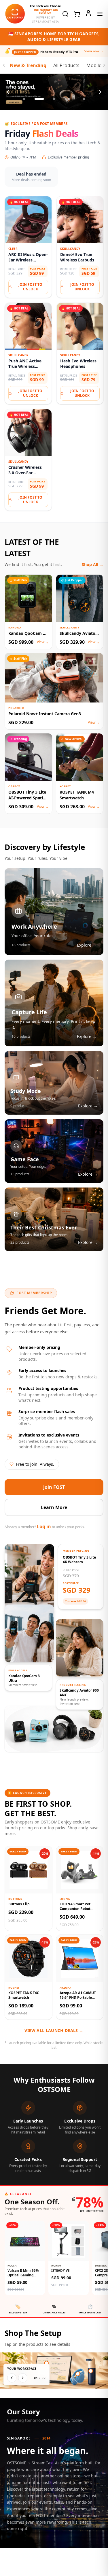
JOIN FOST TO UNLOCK (30, 288)
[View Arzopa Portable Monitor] (46, 2364)
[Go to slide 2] (39, 100)
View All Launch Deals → (54, 2032)
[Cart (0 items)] (77, 14)
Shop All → (93, 566)
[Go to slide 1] (24, 100)
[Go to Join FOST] (54, 93)
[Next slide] (100, 93)
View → (43, 643)
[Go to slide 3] (54, 100)
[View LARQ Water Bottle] (91, 2372)
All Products (66, 67)
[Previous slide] (8, 93)
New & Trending (28, 67)
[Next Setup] (23, 2379)
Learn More (54, 1509)
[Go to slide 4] (69, 100)
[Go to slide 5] (84, 100)
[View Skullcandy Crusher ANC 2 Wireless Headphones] (78, 2375)
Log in (44, 1528)
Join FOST (54, 1488)
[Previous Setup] (12, 2379)
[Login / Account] (88, 13)
